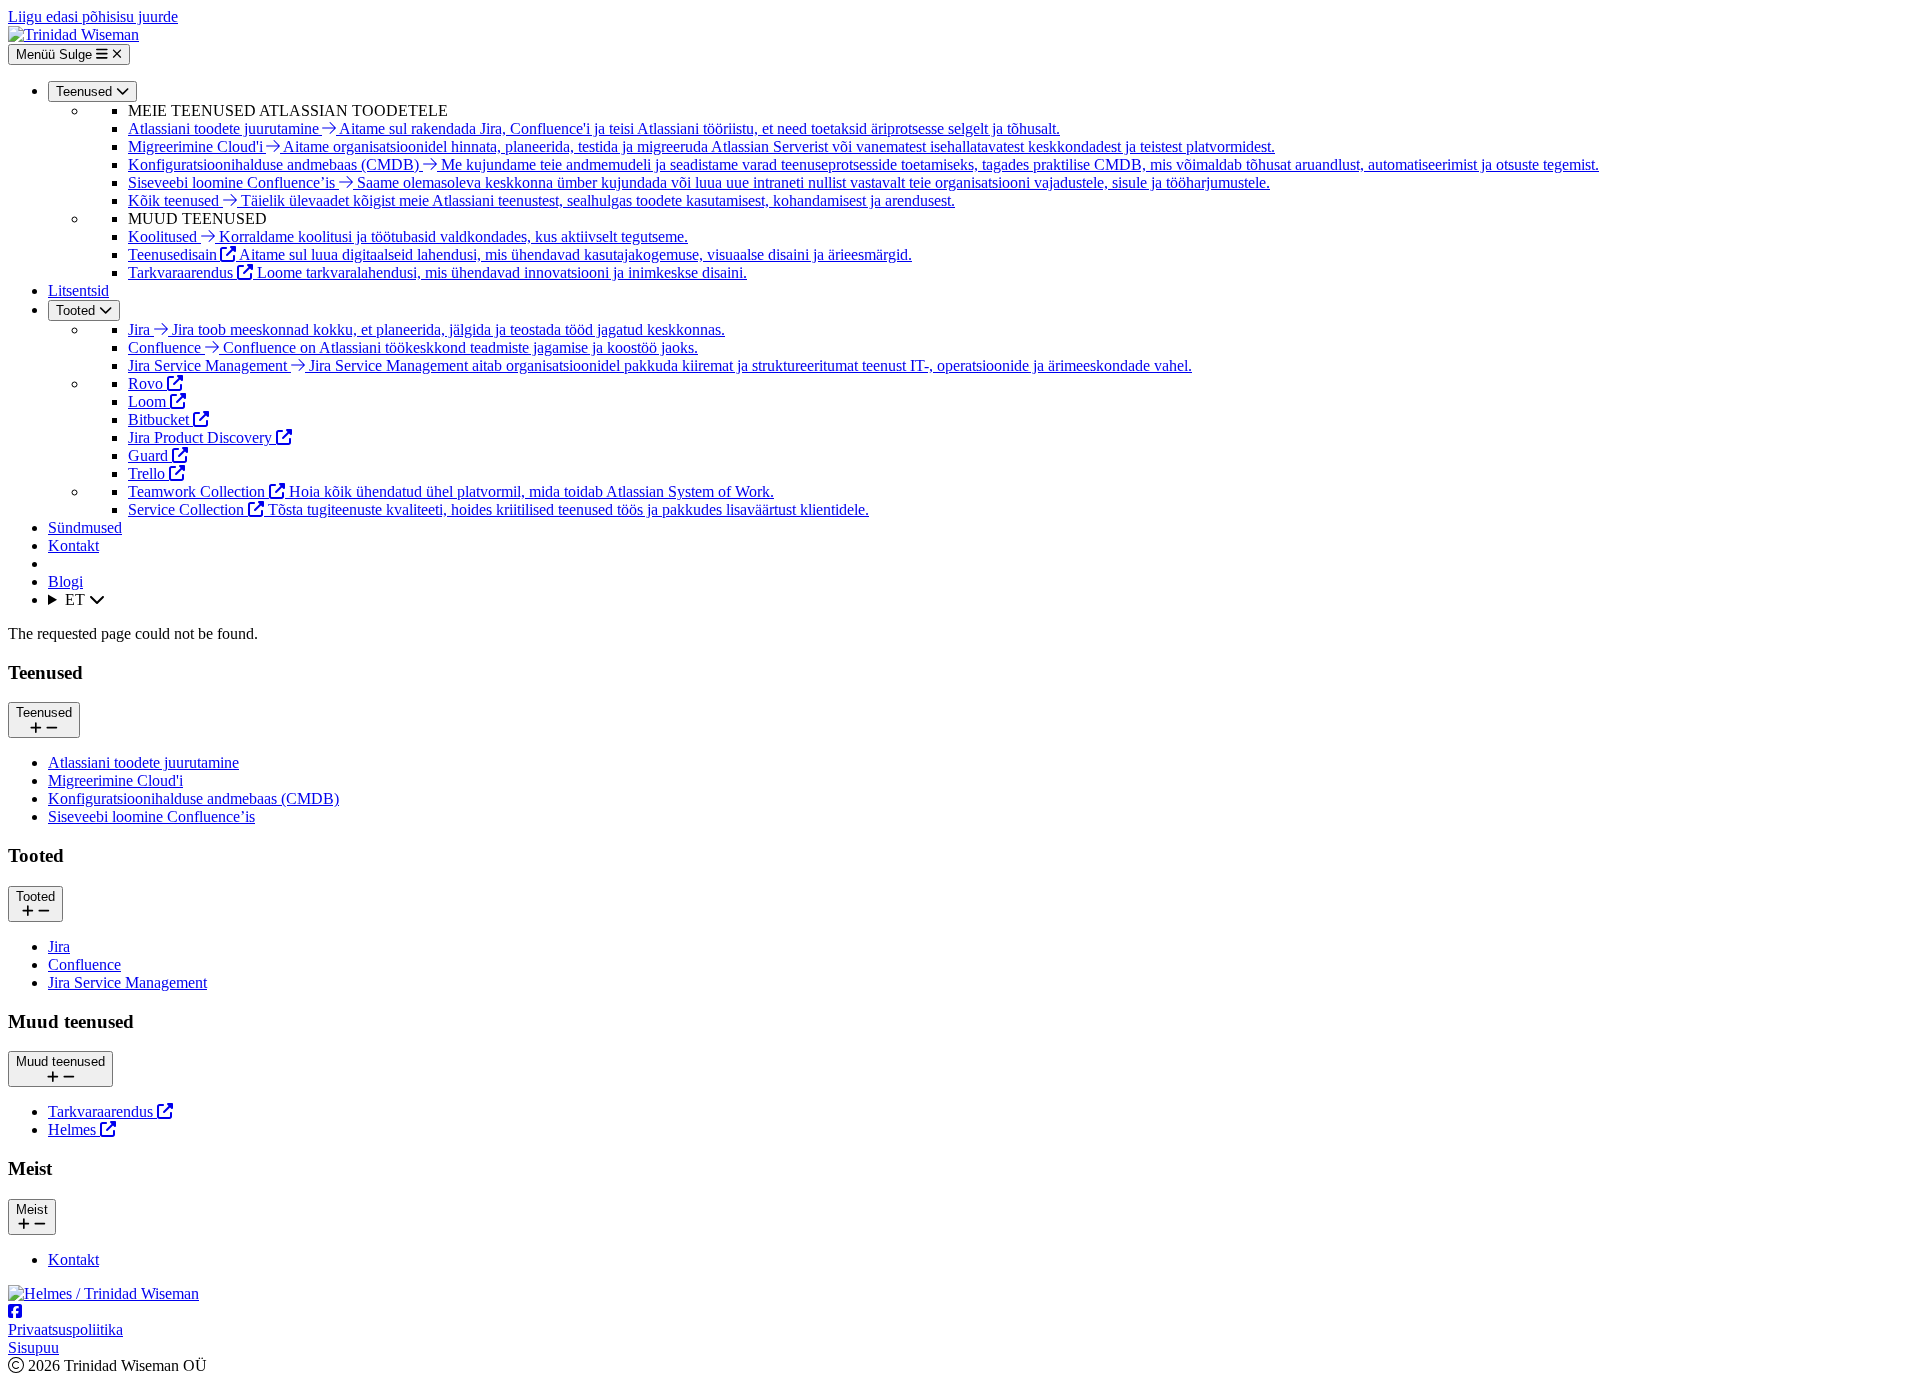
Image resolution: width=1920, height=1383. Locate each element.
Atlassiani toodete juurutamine (143, 762)
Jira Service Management (127, 982)
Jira (59, 946)
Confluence (84, 964)
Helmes (74, 1129)
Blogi (65, 581)
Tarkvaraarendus (102, 1111)
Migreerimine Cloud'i (115, 780)
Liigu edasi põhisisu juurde (93, 16)
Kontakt (73, 545)
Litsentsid (78, 290)
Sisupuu (33, 1347)
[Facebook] (15, 1311)
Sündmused (85, 527)
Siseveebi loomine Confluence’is (151, 816)
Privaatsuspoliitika (65, 1329)
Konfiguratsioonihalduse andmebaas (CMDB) (193, 798)
